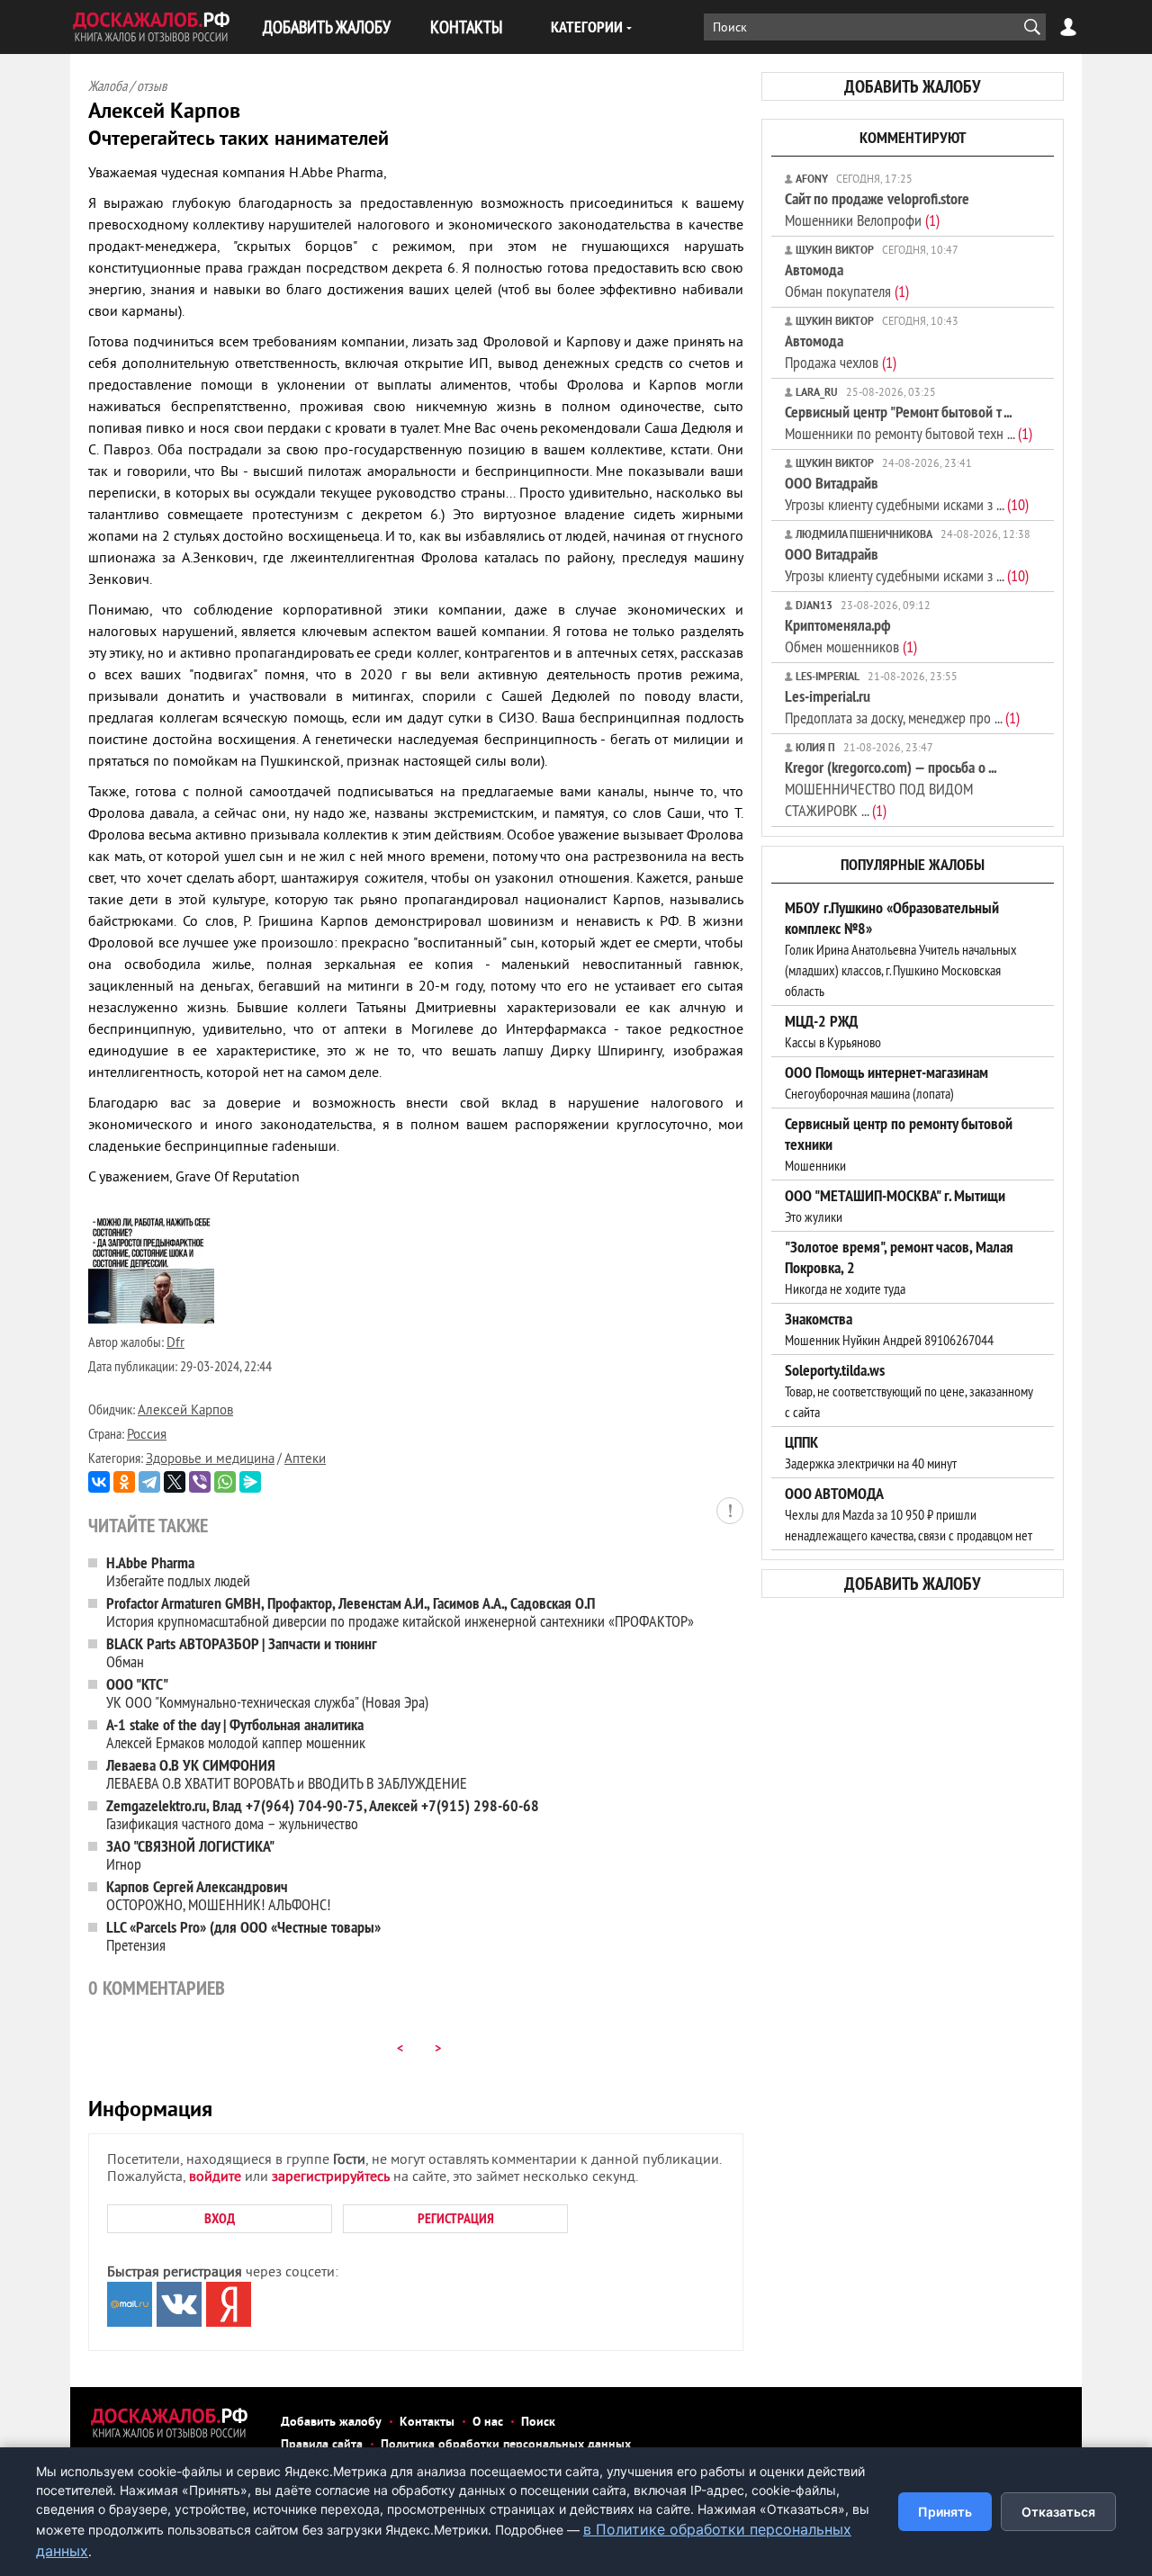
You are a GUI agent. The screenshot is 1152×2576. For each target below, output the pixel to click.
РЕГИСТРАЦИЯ (456, 2218)
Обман (242, 1652)
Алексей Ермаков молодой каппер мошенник (236, 1733)
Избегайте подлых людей (178, 1571)
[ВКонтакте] (99, 1482)
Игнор (190, 1855)
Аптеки (305, 1460)
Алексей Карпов (185, 1411)
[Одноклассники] (124, 1482)
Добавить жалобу (331, 2423)
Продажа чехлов (841, 351)
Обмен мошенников (851, 636)
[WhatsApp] (225, 1482)
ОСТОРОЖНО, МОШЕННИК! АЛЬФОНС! (218, 1895)
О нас (488, 2423)
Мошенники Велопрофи (877, 209)
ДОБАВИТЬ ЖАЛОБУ (327, 27)
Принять (945, 2512)
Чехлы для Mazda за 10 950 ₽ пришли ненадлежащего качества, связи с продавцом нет (909, 1514)
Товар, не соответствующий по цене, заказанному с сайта (909, 1391)
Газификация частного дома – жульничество (323, 1814)
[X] (175, 1482)
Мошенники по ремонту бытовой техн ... (909, 422)
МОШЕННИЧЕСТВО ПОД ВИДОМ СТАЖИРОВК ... (891, 789)
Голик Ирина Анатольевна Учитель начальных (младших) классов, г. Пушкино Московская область (901, 949)
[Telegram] (149, 1482)
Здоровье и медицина (210, 1460)
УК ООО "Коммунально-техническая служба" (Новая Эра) (267, 1693)
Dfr (175, 1344)
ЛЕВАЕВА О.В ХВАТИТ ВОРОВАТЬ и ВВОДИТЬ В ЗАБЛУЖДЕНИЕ (287, 1774)
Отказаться (1058, 2512)
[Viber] (200, 1482)
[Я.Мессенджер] (250, 1482)
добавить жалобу (913, 86)
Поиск (538, 2423)
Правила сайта (322, 2445)
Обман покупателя (847, 280)
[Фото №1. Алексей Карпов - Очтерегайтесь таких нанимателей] (151, 1320)
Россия (147, 1436)
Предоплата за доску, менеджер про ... (902, 707)
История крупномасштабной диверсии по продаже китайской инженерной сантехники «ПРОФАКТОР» (400, 1612)
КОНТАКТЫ (466, 27)
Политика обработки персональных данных (506, 2445)
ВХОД (220, 2218)
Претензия (243, 1936)
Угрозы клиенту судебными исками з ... (907, 494)
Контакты (427, 2423)
